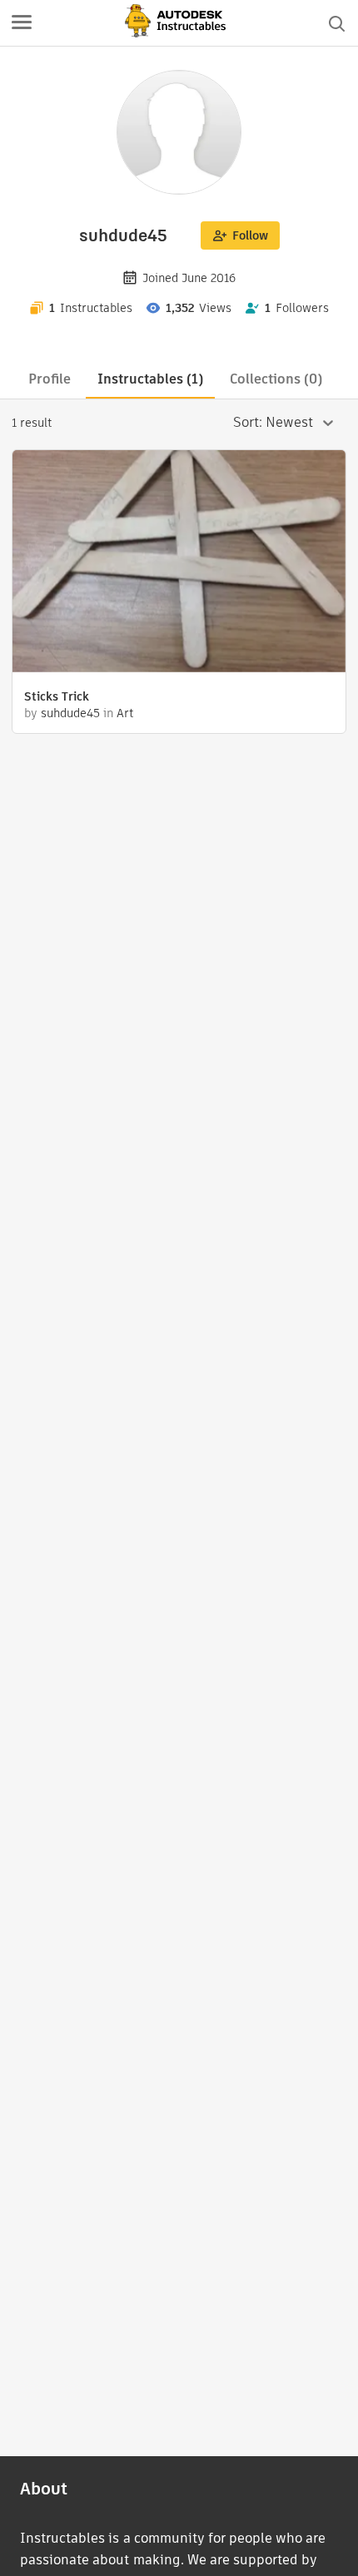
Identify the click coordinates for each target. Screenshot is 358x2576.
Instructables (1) (150, 379)
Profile (50, 379)
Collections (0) (276, 379)
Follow (250, 235)
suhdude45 (70, 713)
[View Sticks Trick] (179, 563)
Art (125, 713)
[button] (22, 23)
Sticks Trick (57, 696)
